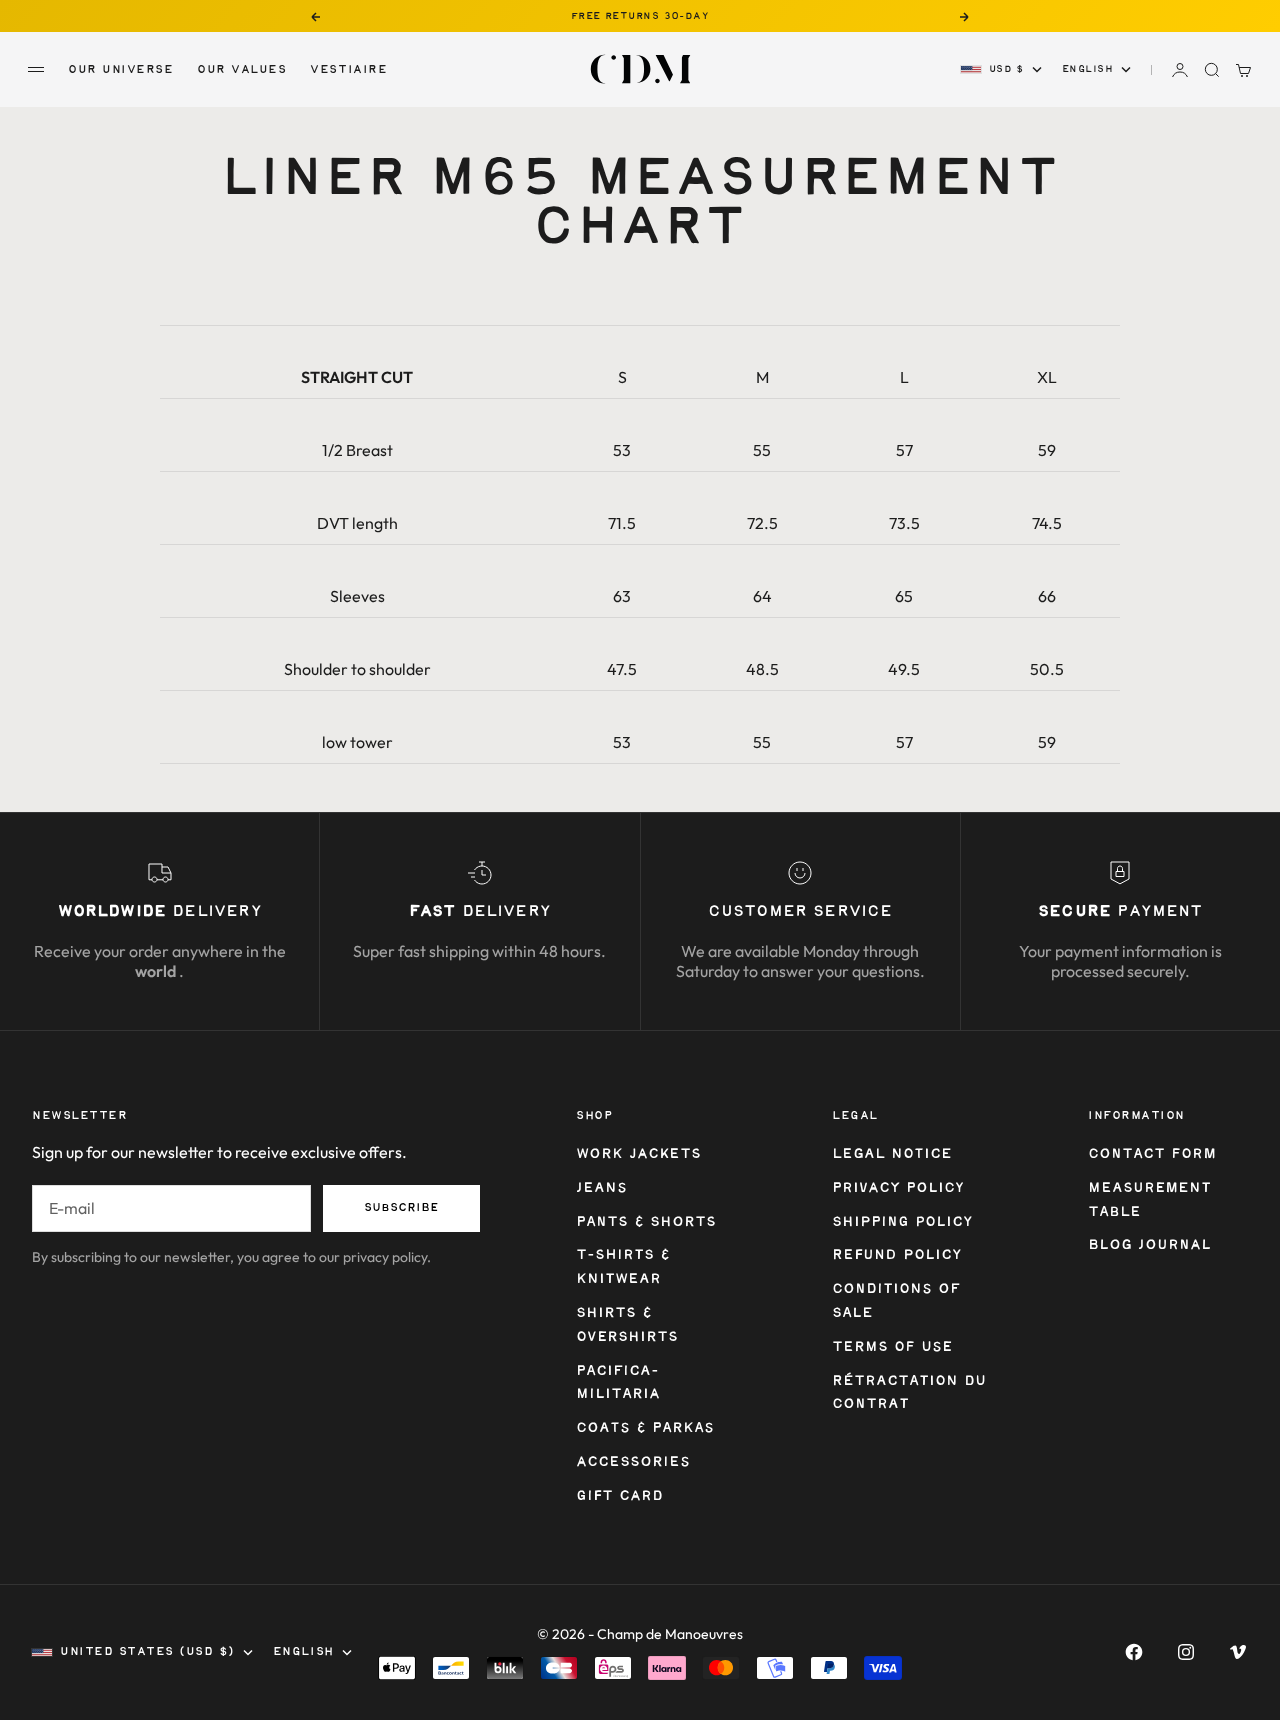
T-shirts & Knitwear (623, 1267)
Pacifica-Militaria (618, 1383)
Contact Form (1152, 1154)
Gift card (619, 1496)
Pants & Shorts (646, 1222)
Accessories (633, 1462)
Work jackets (638, 1154)
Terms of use (892, 1347)
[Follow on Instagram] (1186, 1652)
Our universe (120, 70)
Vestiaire (348, 70)
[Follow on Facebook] (1134, 1652)
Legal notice (892, 1154)
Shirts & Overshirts (627, 1325)
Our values (241, 70)
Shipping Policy (902, 1222)
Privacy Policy (898, 1188)
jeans (601, 1188)
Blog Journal (1149, 1245)
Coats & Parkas (645, 1428)
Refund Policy (897, 1255)
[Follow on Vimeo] (1238, 1652)
